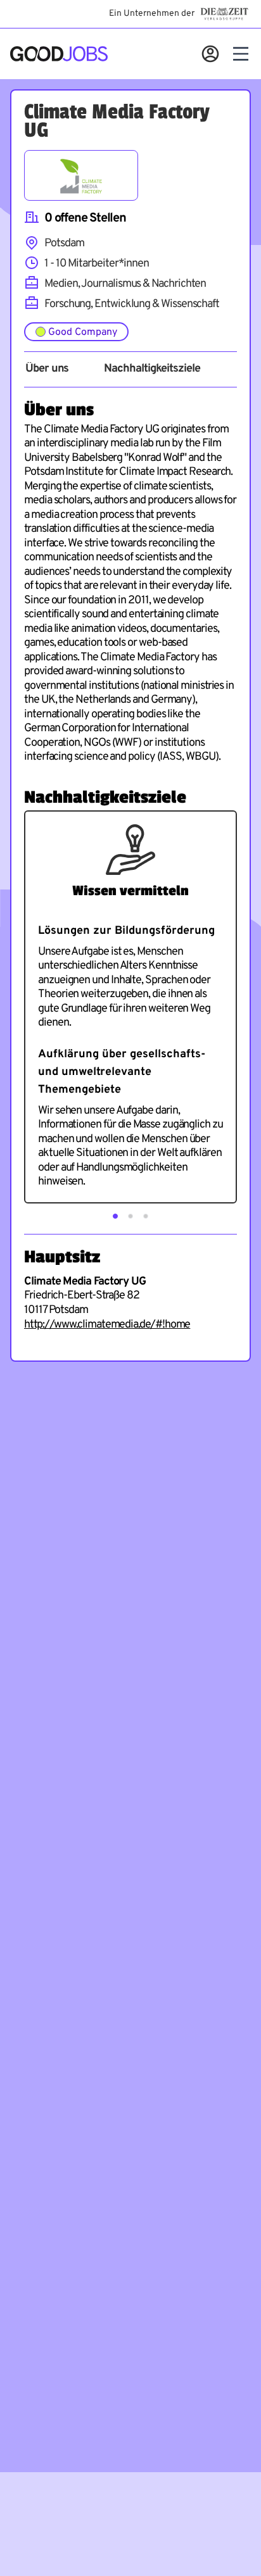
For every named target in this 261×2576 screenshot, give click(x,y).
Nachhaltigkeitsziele (152, 369)
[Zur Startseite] (59, 54)
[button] (115, 1216)
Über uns (47, 369)
